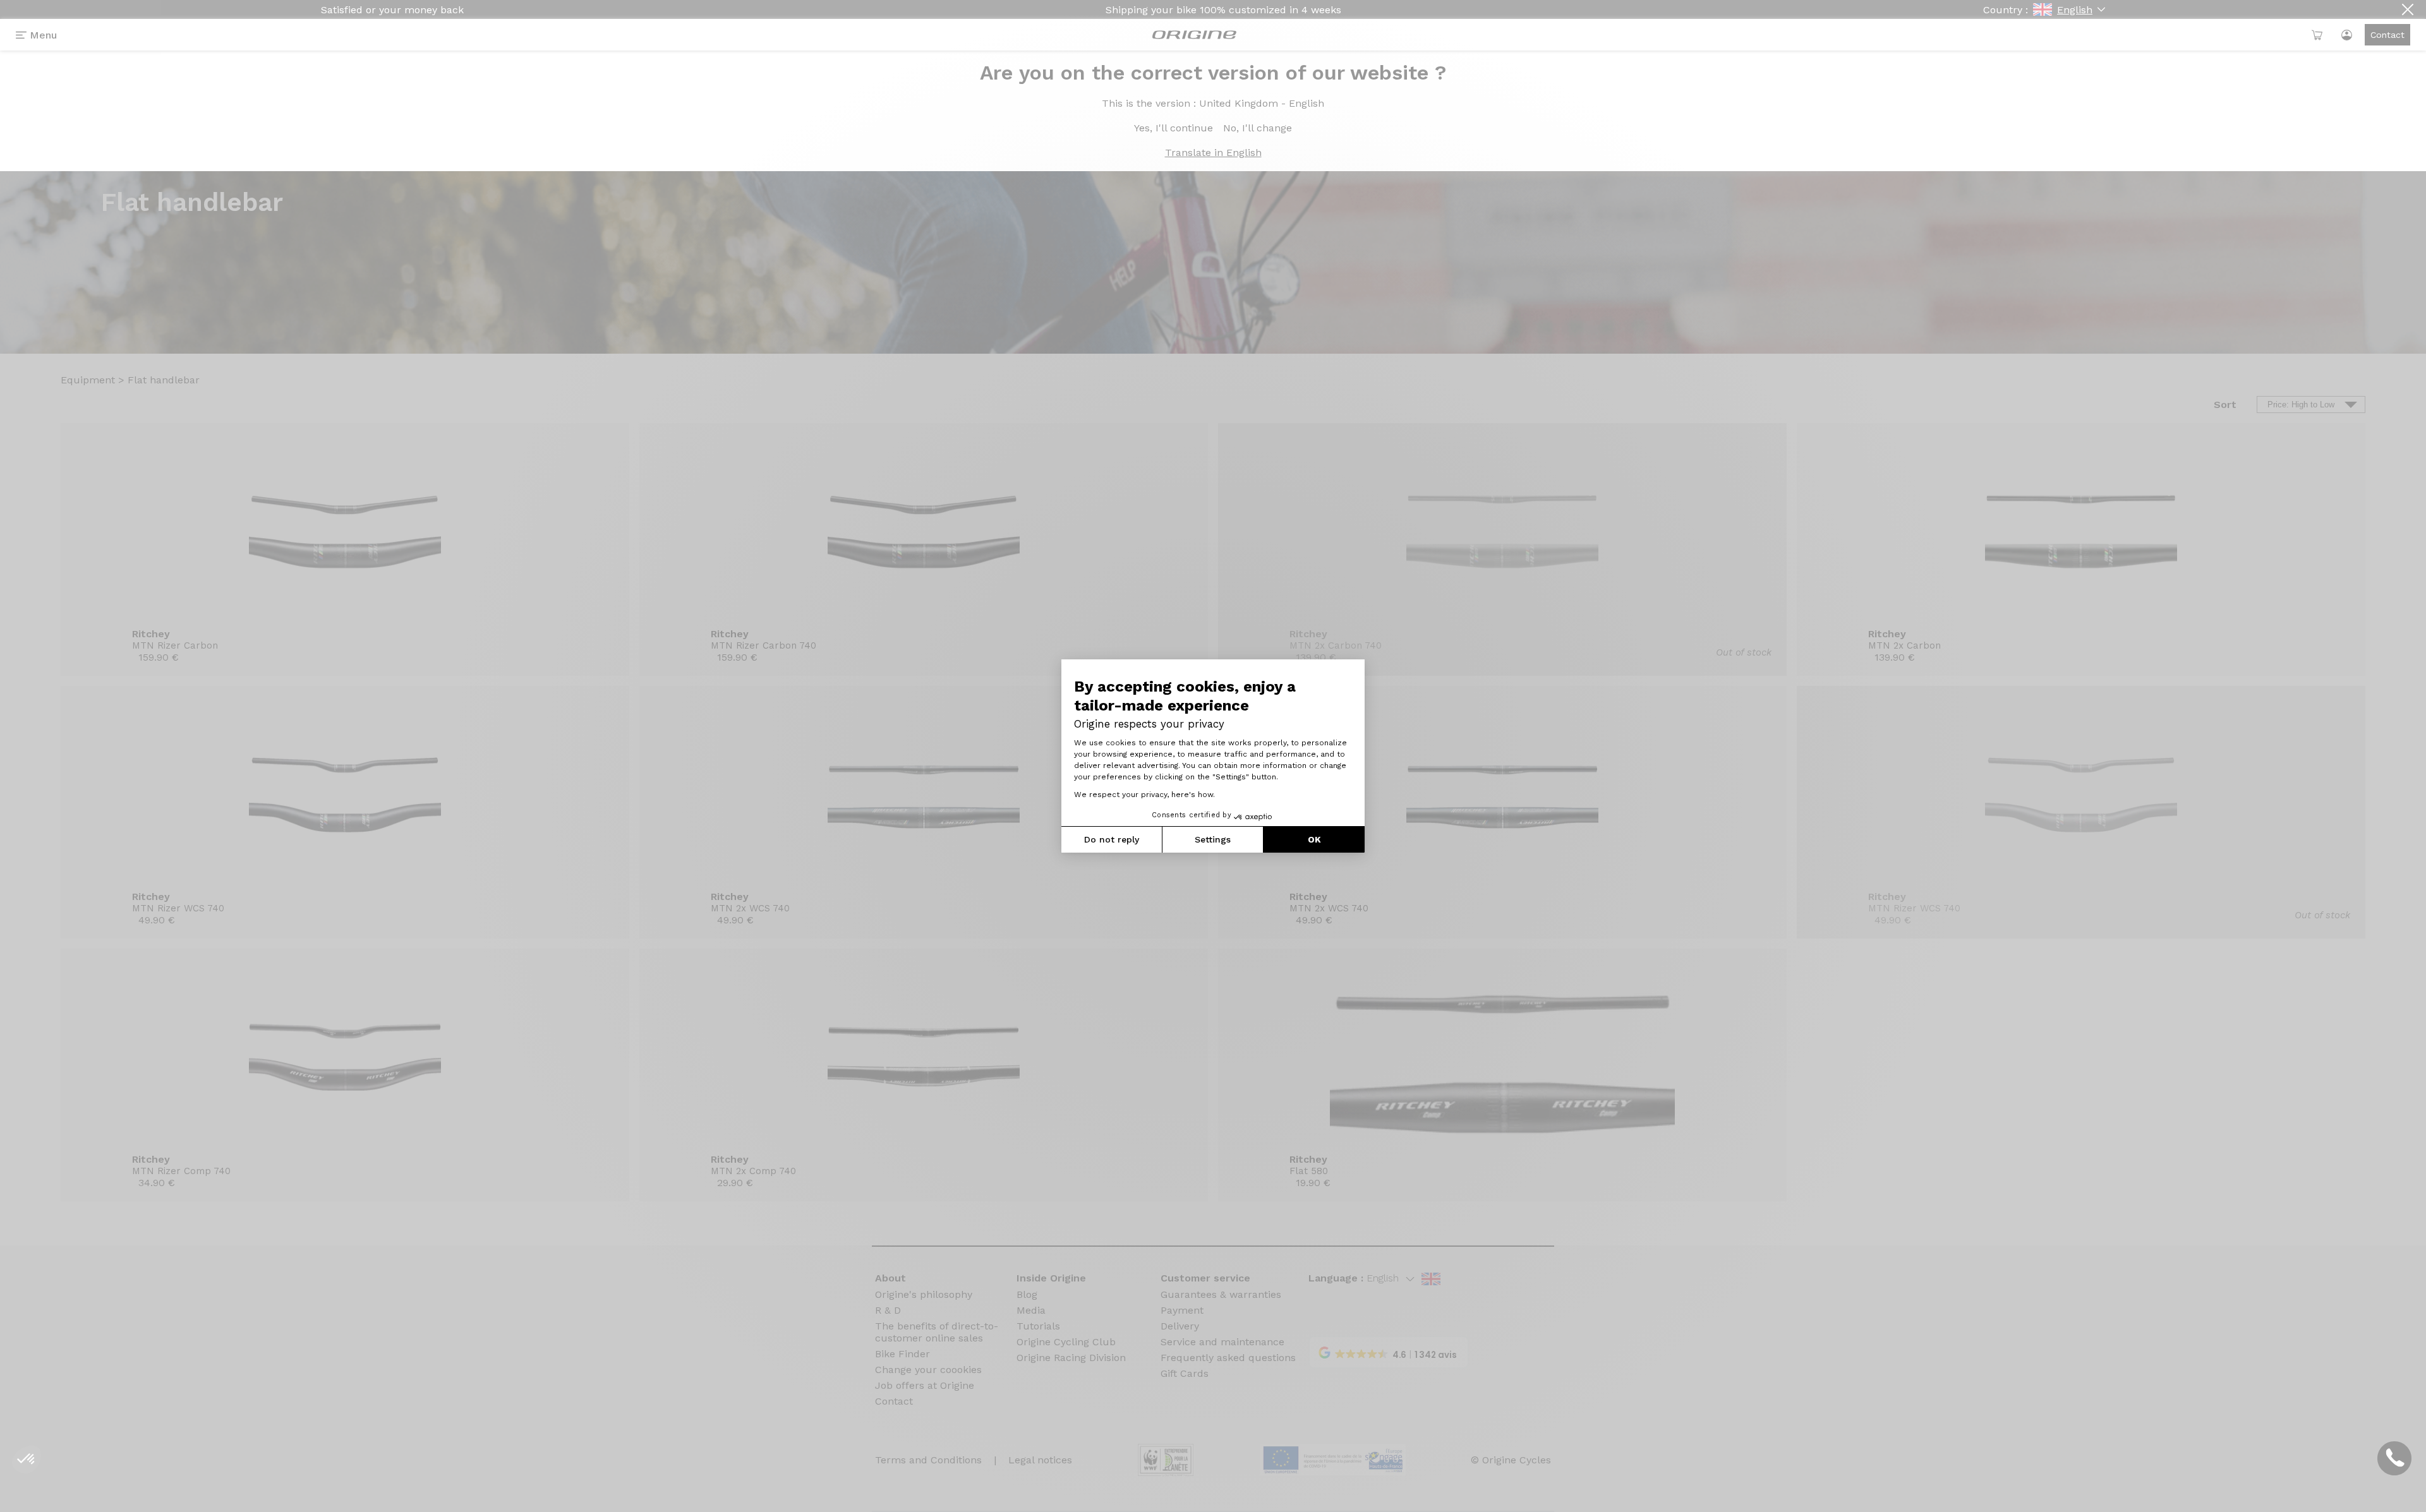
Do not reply (1112, 839)
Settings (1213, 839)
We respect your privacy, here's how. (1144, 795)
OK (1314, 839)
